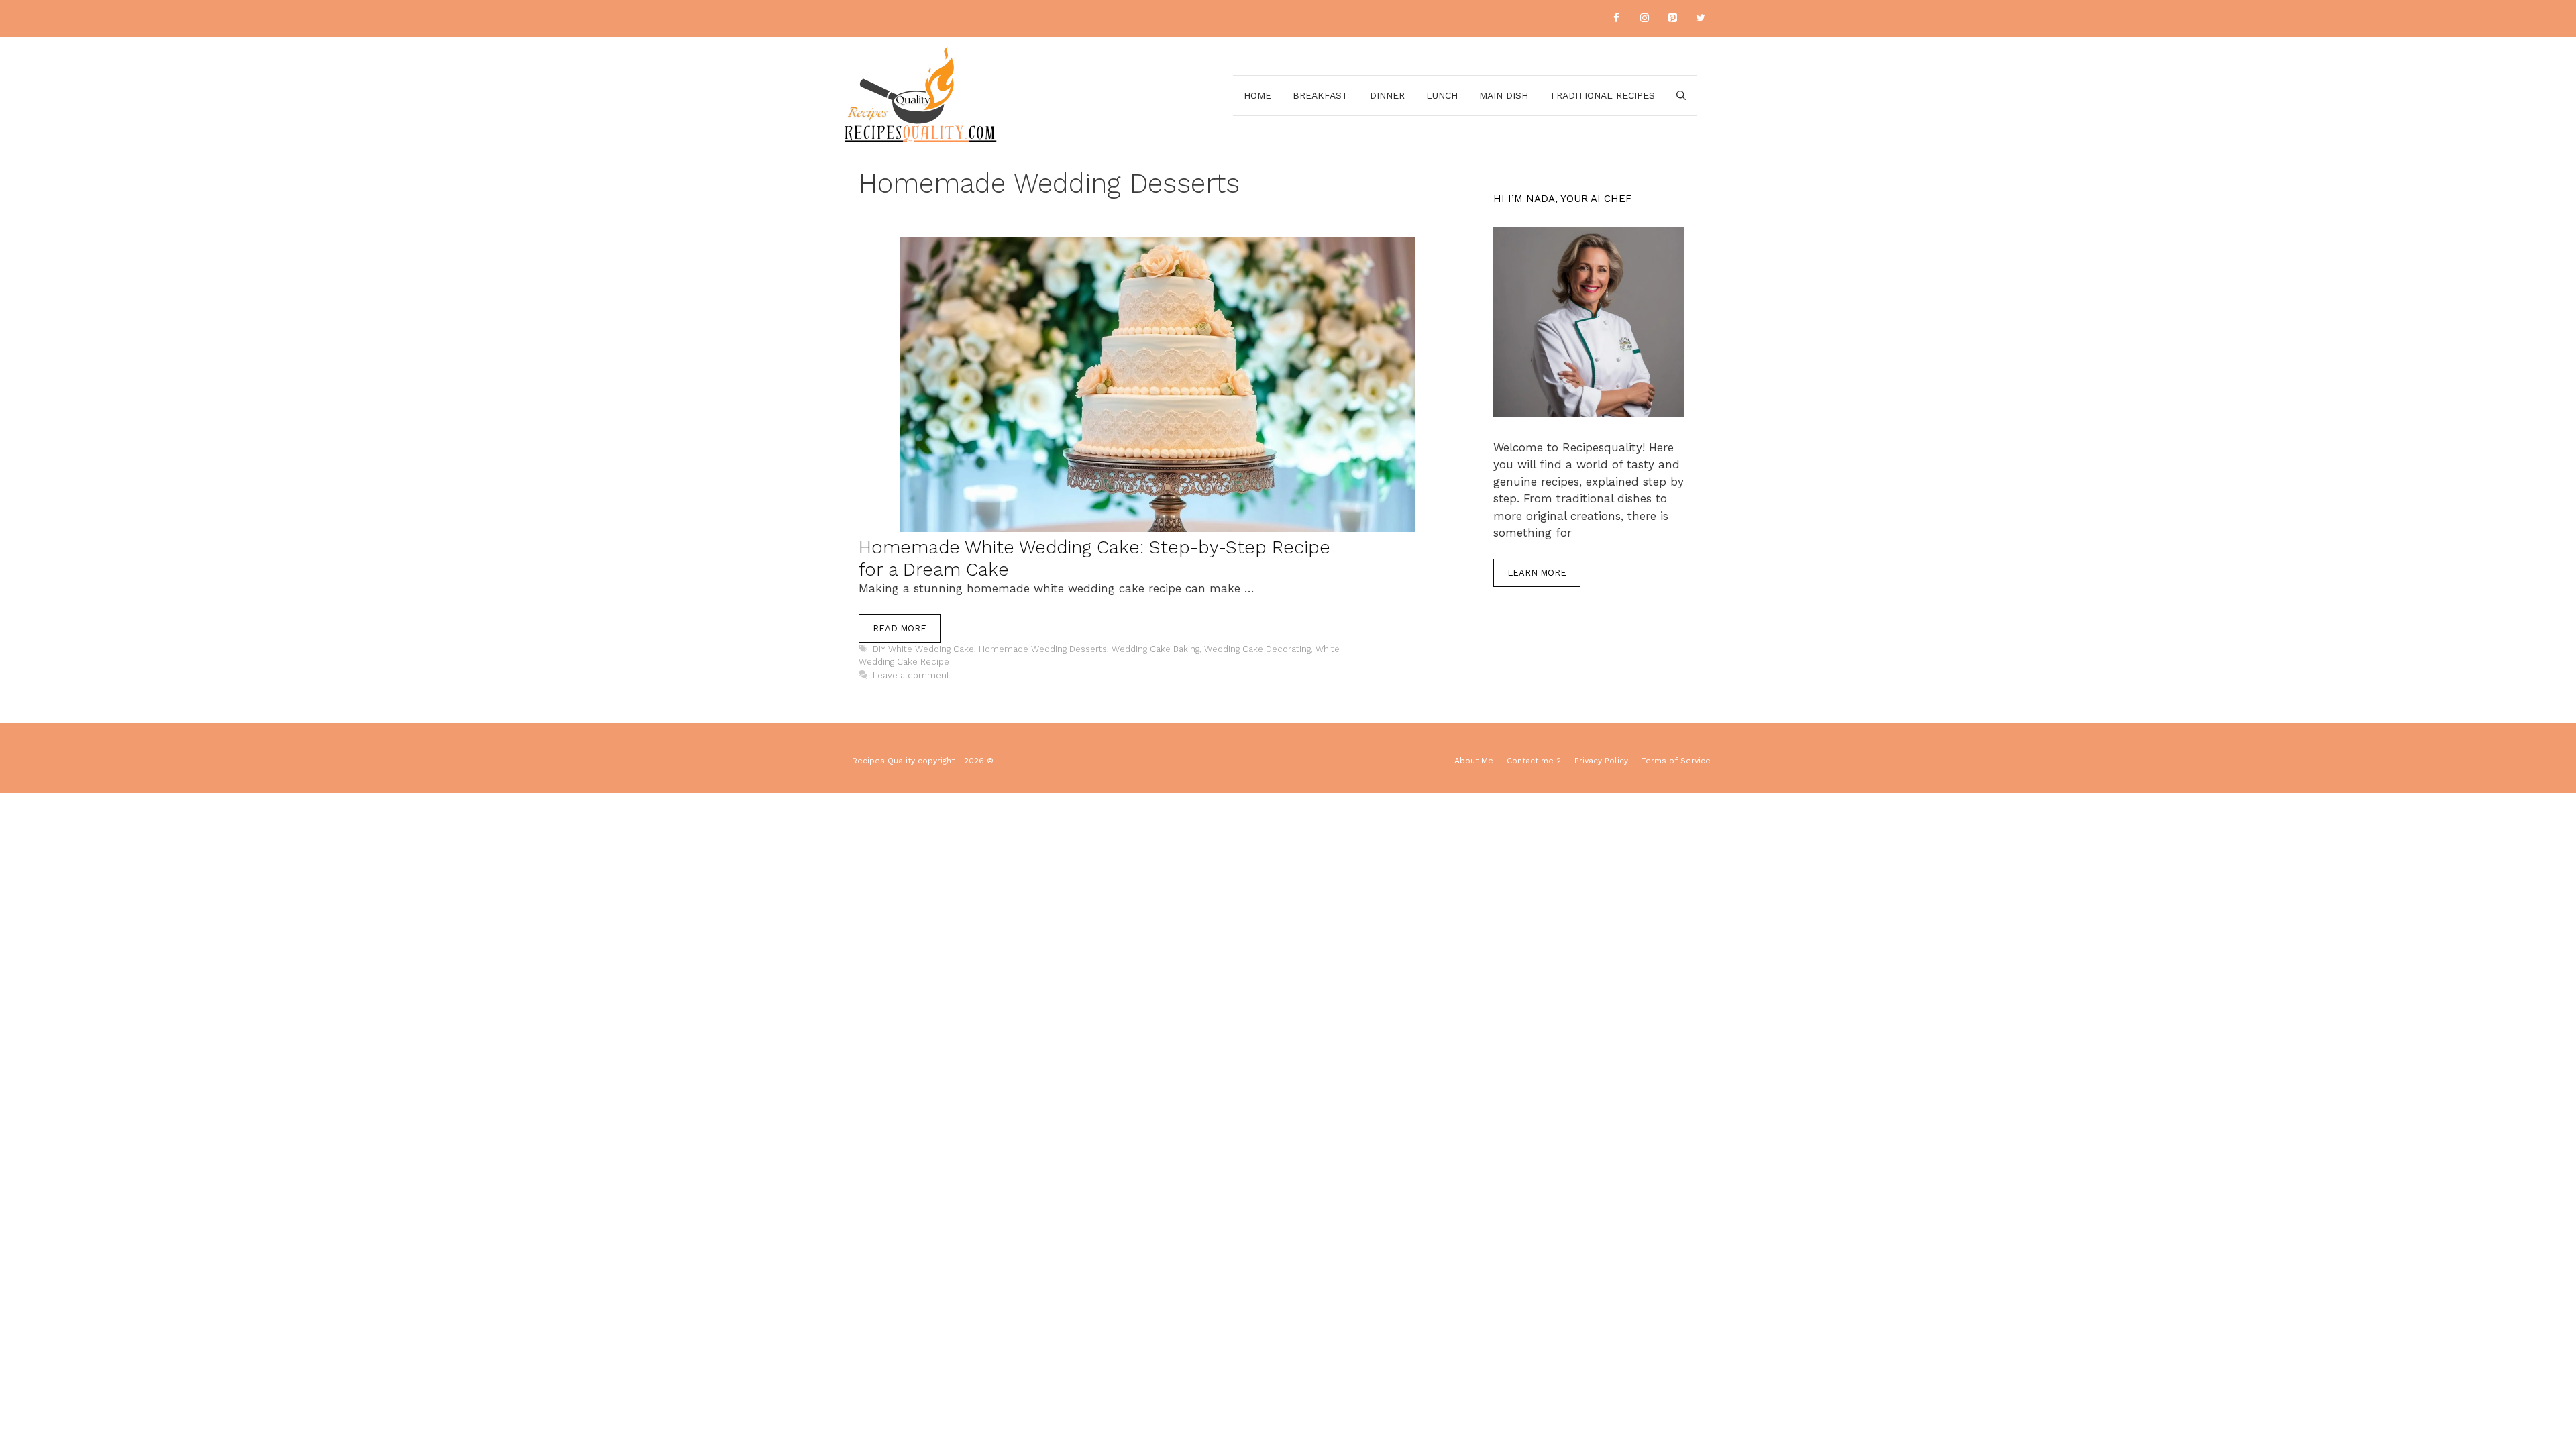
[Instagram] (1644, 18)
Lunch (1442, 95)
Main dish (1504, 95)
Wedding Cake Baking (1156, 649)
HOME (1257, 95)
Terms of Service (1676, 761)
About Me (1474, 761)
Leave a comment (911, 675)
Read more (900, 628)
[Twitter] (1701, 18)
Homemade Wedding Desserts (1043, 649)
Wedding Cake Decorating (1257, 649)
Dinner (1387, 95)
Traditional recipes (1602, 95)
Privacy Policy (1601, 761)
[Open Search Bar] (1681, 96)
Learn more (1537, 573)
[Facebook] (1616, 18)
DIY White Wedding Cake (923, 649)
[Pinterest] (1672, 18)
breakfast (1321, 95)
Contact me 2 (1534, 761)
